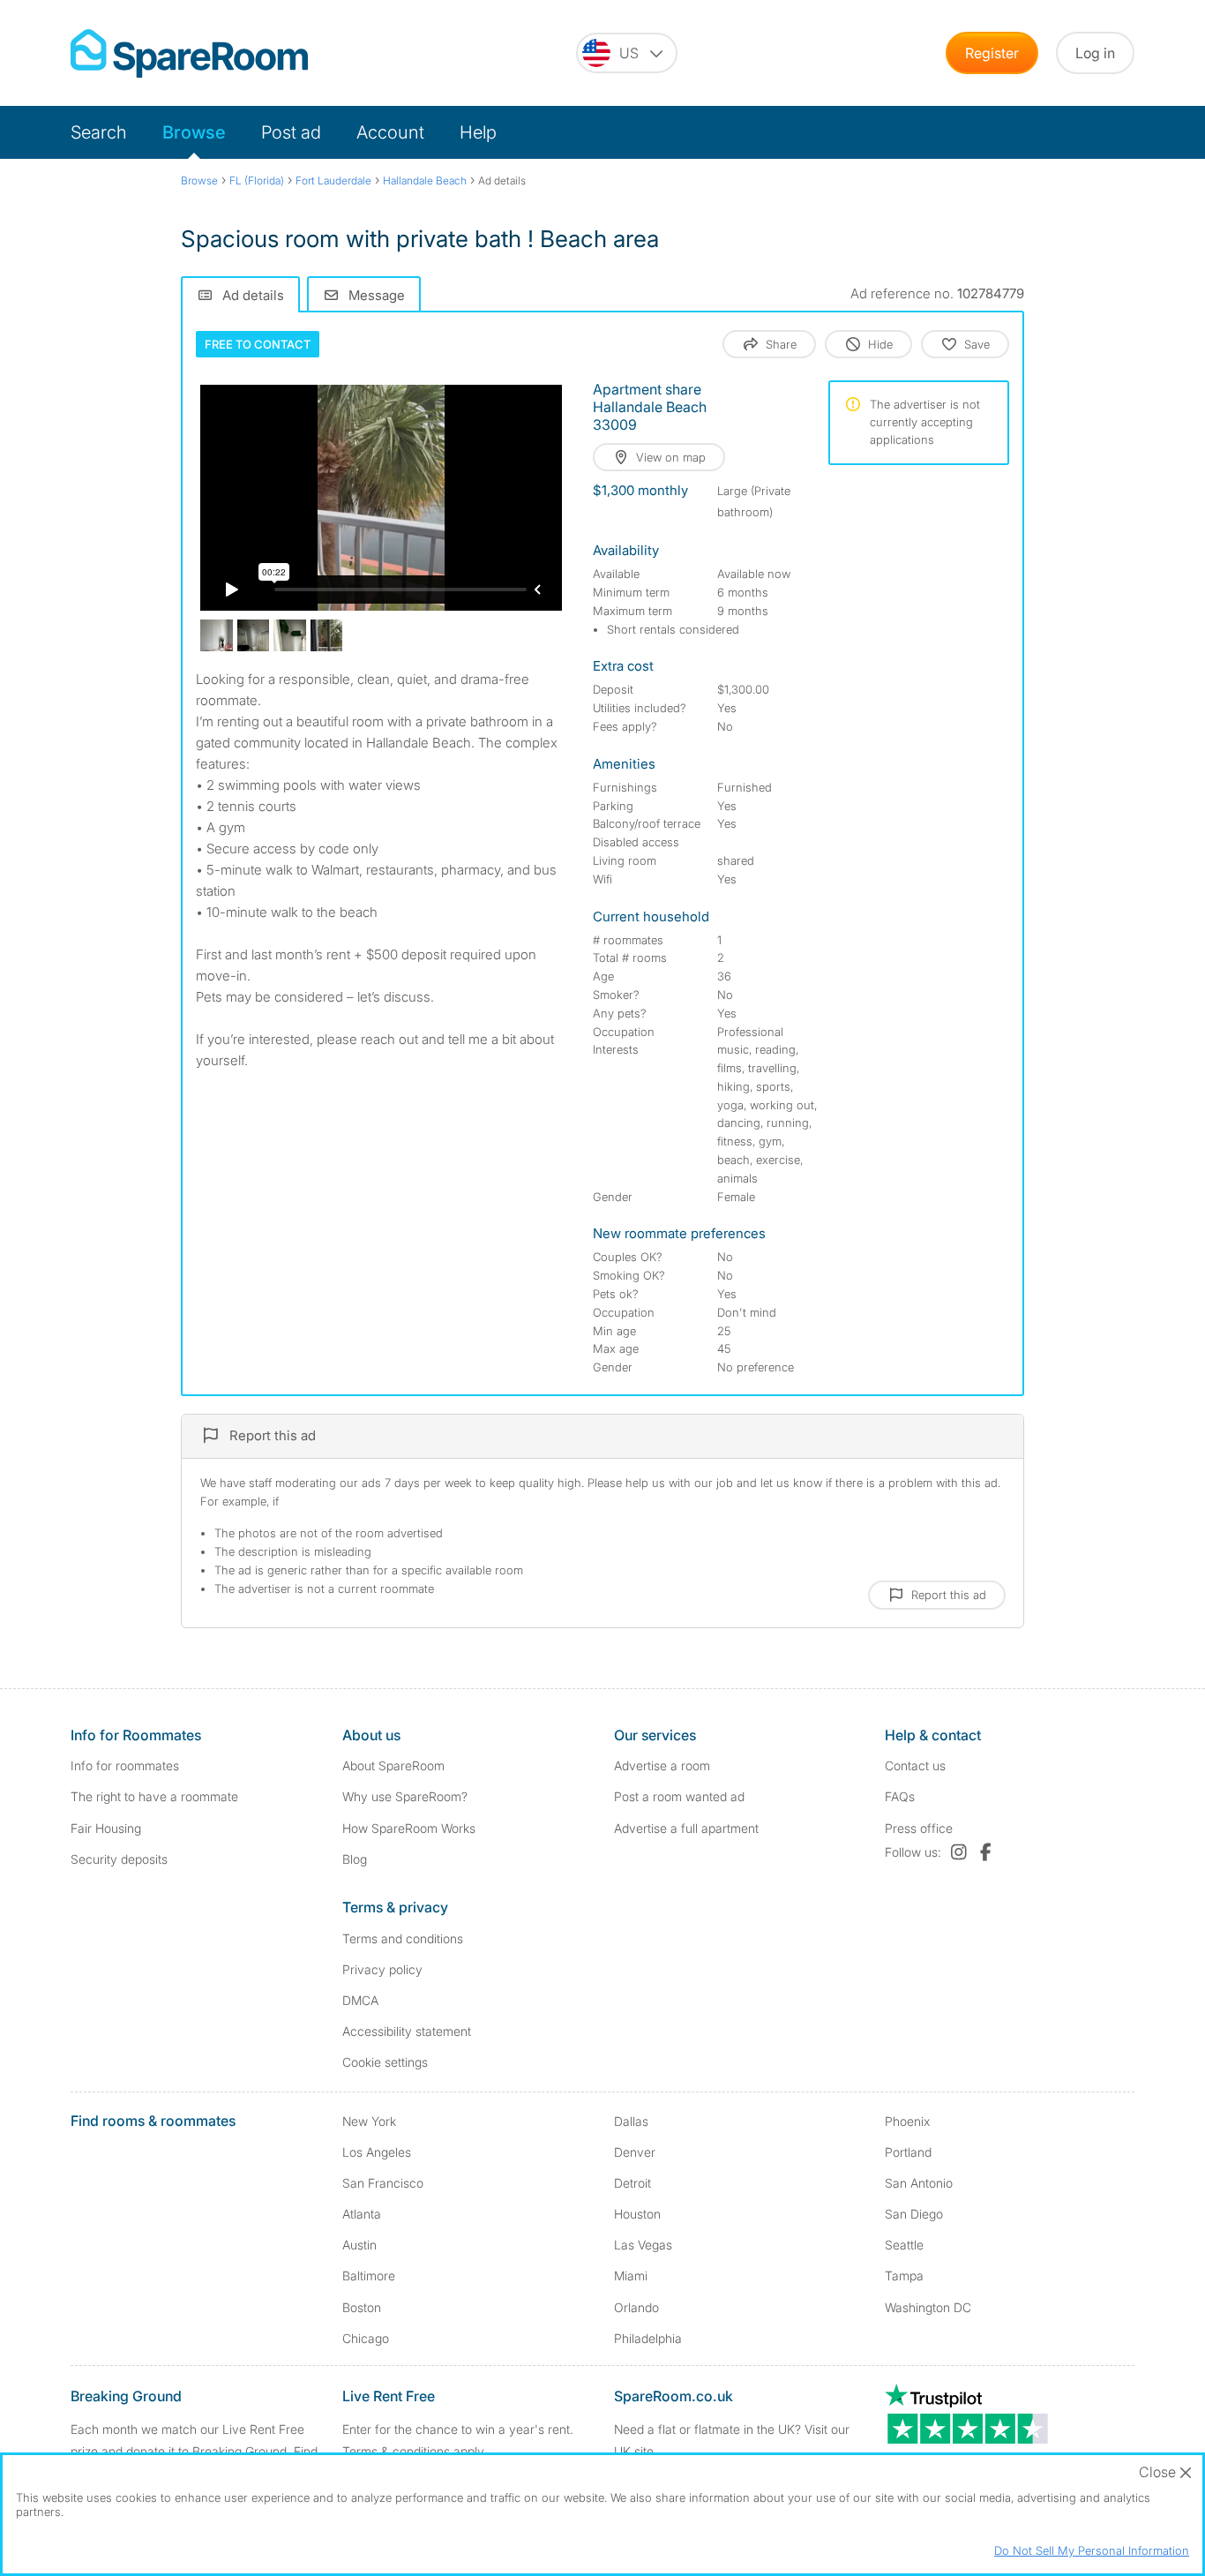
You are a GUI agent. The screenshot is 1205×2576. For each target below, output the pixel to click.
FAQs (900, 1796)
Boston (362, 2307)
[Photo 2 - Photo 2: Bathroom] (254, 636)
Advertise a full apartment (686, 1828)
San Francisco (383, 2183)
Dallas (631, 2121)
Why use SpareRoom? (405, 1796)
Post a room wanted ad (679, 1796)
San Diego (914, 2214)
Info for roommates (125, 1765)
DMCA (360, 2000)
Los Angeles (377, 2152)
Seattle (904, 2245)
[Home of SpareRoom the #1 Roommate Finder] (189, 53)
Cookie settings (385, 2062)
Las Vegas (643, 2245)
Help (478, 132)
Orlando (636, 2307)
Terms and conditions (403, 1938)
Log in (1095, 53)
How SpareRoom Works (409, 1828)
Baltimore (369, 2276)
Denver (635, 2152)
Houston (637, 2214)
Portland (908, 2152)
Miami (631, 2276)
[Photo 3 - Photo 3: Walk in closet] (290, 636)
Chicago (366, 2338)
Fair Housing (106, 1828)
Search (99, 132)
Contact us (915, 1765)
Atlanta (362, 2214)
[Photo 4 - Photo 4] (327, 636)
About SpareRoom (393, 1765)
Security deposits (119, 1859)
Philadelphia (648, 2338)
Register (992, 53)
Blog (355, 1859)
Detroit (632, 2183)
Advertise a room (662, 1765)
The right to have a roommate (154, 1796)
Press (919, 1828)
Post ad (291, 132)
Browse (194, 132)
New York (369, 2121)
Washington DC (928, 2307)
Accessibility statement (407, 2031)
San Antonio (919, 2183)
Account (390, 132)
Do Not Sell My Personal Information (1092, 2550)
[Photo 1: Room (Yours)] (217, 636)
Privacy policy (382, 1969)
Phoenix (907, 2121)
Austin (359, 2245)
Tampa (904, 2276)
